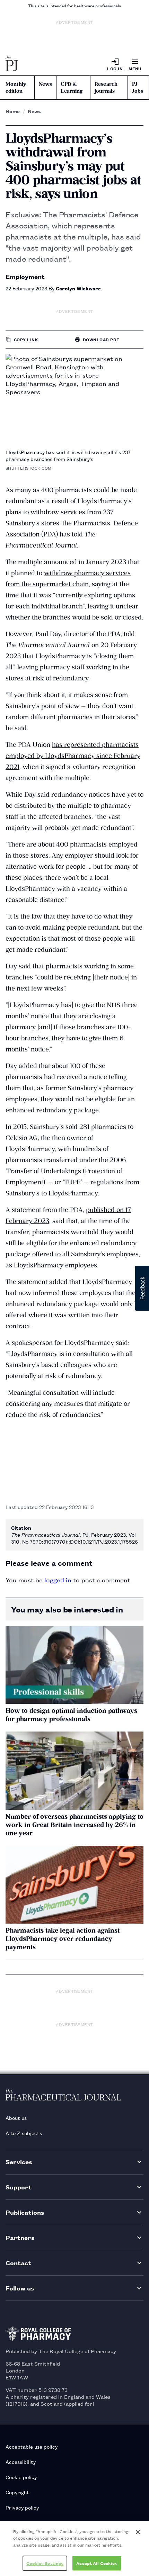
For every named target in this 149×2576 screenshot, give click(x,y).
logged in (58, 1580)
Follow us (20, 2288)
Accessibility (21, 2462)
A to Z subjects (24, 2133)
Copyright (17, 2492)
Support (19, 2187)
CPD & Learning (72, 88)
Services (19, 2162)
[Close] (138, 2532)
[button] (142, 1288)
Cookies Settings (45, 2563)
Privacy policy (22, 2507)
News (46, 84)
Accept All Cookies (97, 2563)
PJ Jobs (138, 88)
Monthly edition (16, 88)
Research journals (106, 88)
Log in (115, 68)
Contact (18, 2263)
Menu (135, 68)
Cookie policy (21, 2477)
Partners (20, 2237)
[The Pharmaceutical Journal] (12, 64)
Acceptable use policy (32, 2446)
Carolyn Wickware (78, 288)
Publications (25, 2212)
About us (16, 2118)
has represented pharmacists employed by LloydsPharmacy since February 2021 (73, 756)
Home (13, 111)
